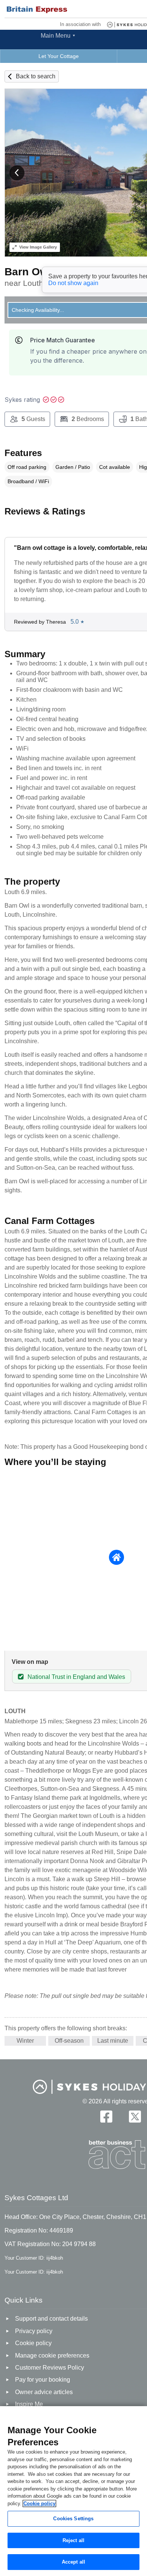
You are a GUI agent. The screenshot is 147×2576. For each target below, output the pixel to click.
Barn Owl (28, 272)
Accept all (73, 2562)
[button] (17, 173)
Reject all (73, 2540)
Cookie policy (39, 2504)
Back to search (36, 76)
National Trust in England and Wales (76, 1677)
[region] (73, 2491)
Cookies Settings (73, 2519)
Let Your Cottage (59, 56)
